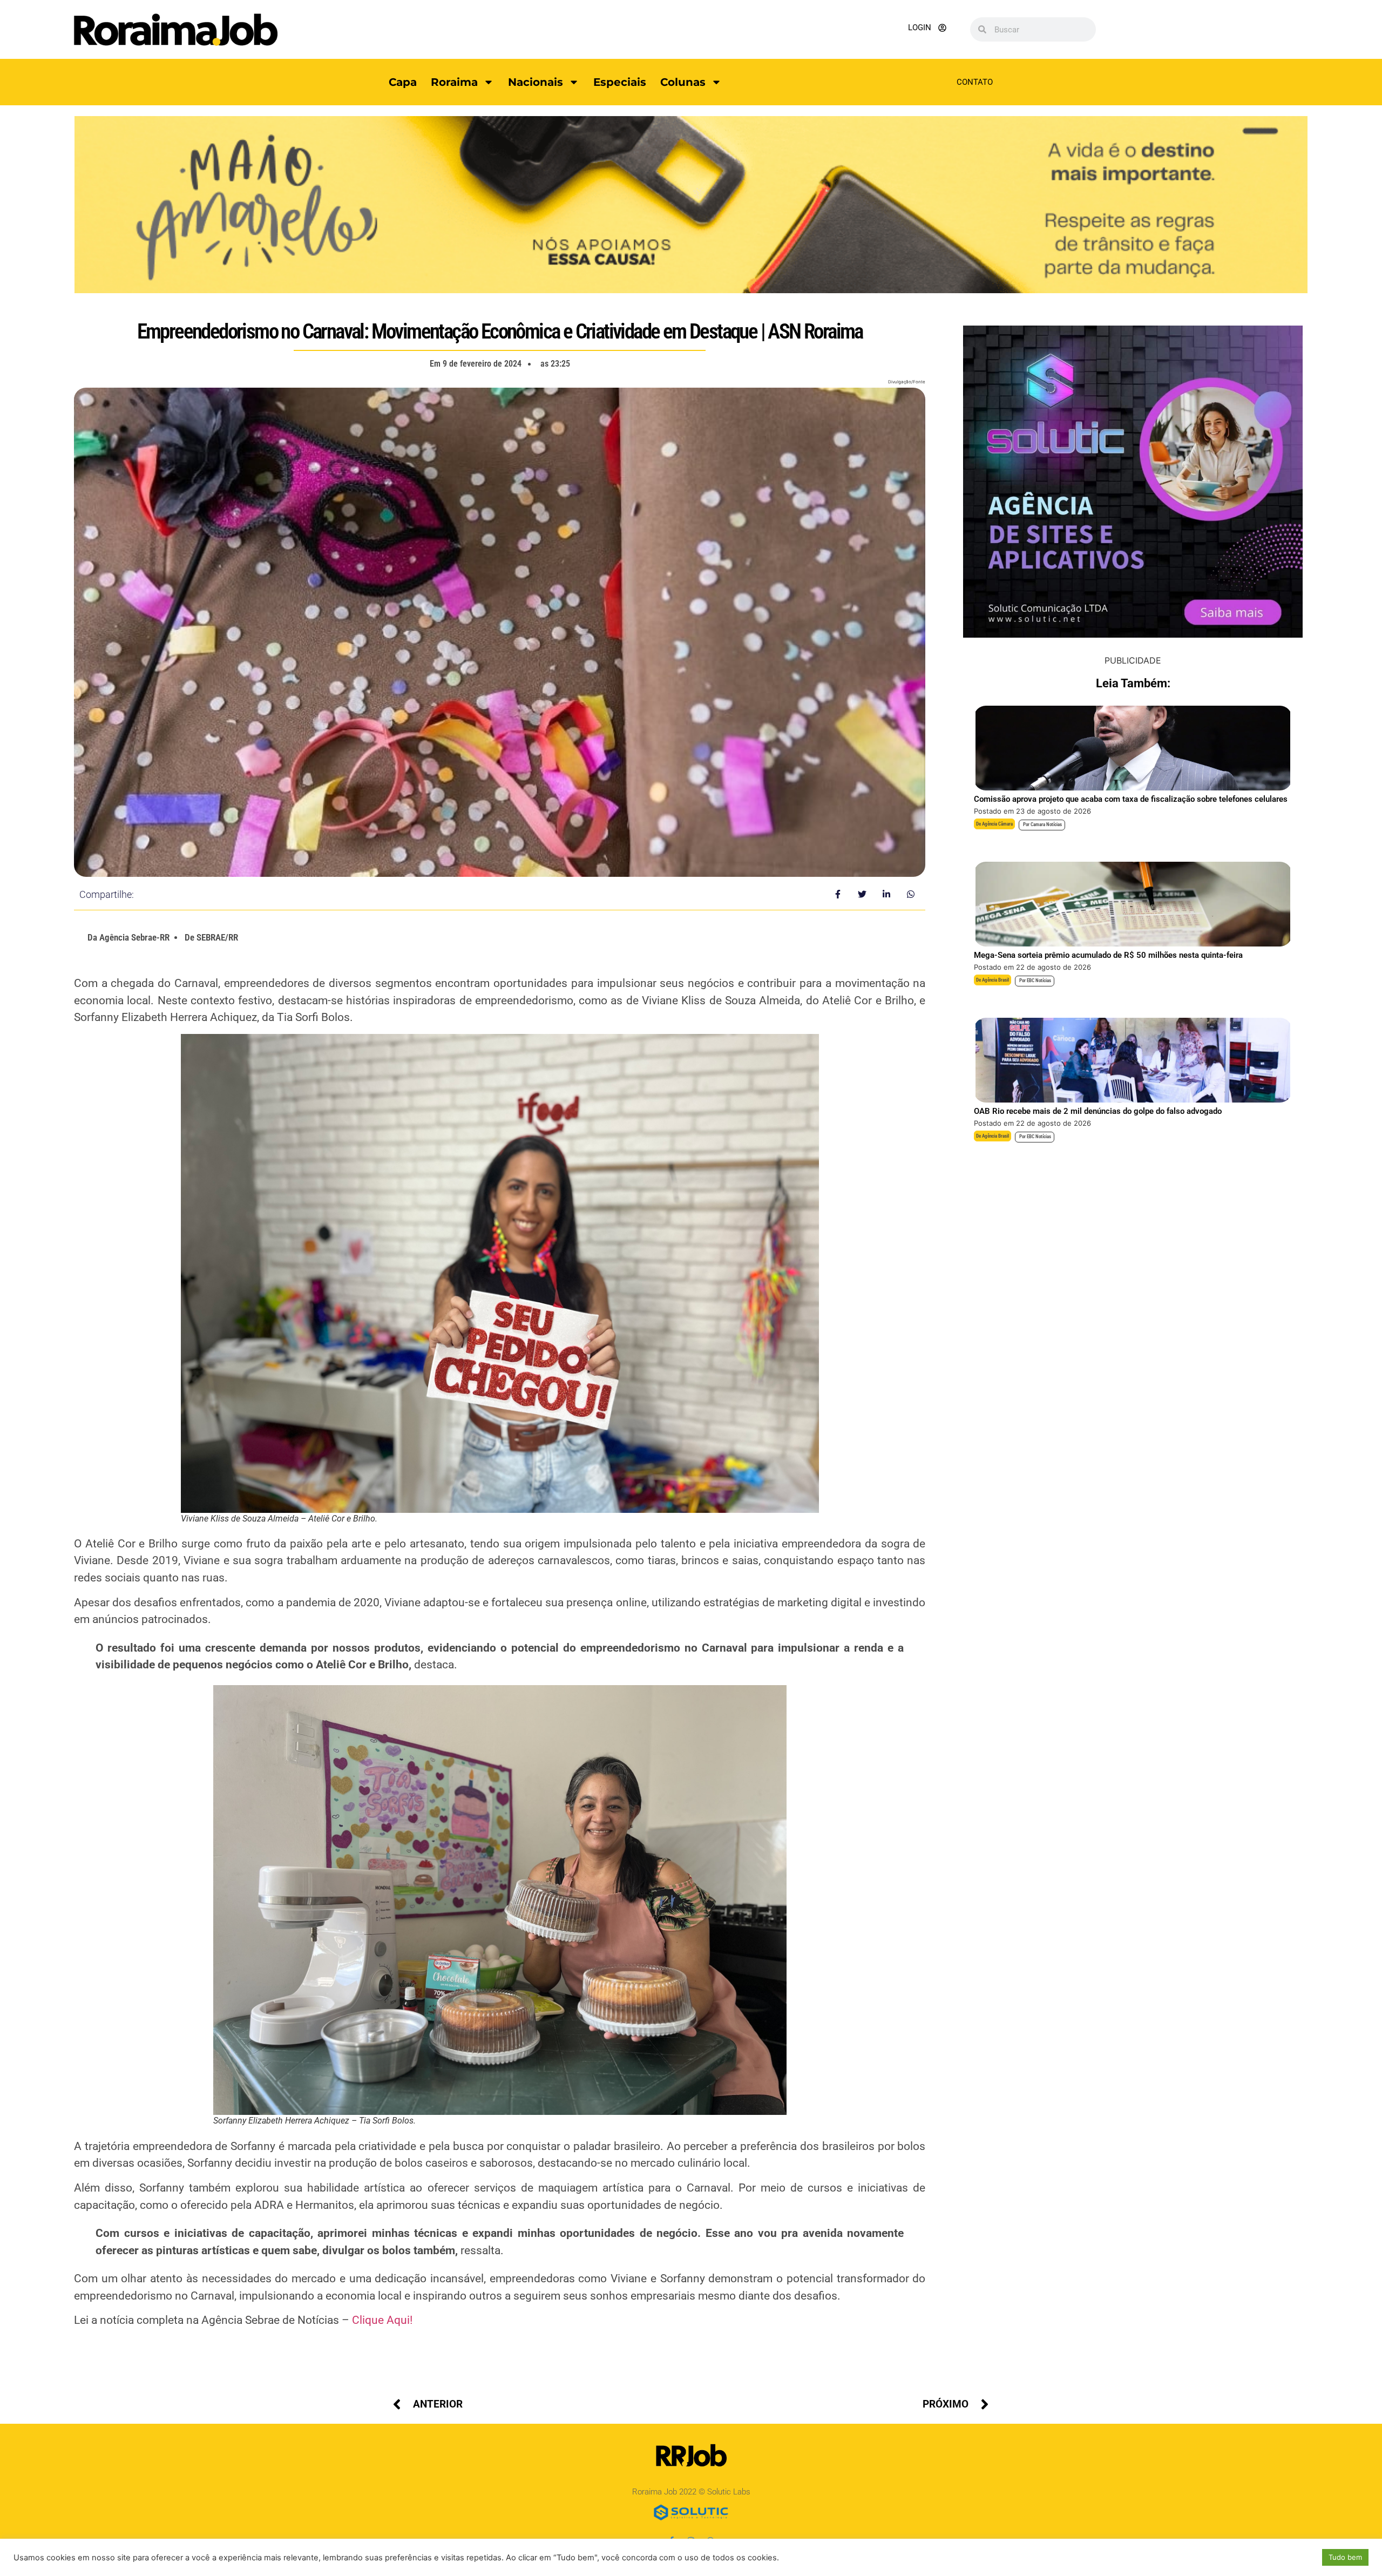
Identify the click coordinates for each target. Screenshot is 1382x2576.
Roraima (454, 82)
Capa (403, 82)
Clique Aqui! (382, 2320)
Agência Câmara (997, 824)
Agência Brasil (995, 980)
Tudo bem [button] (1345, 2557)
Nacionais (536, 82)
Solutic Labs (729, 2492)
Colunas (683, 82)
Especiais (620, 82)
